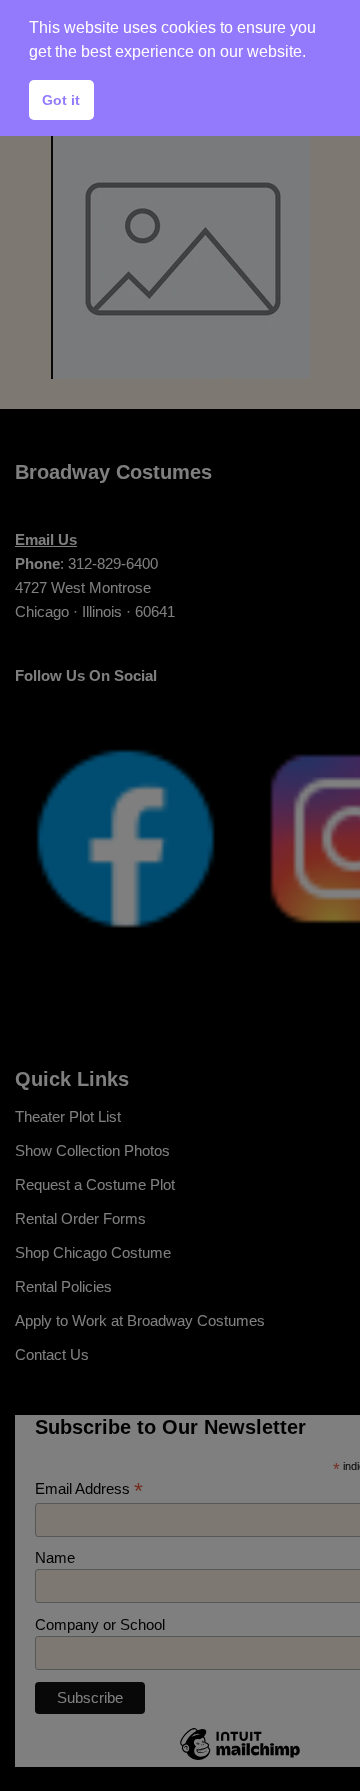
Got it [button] (61, 100)
